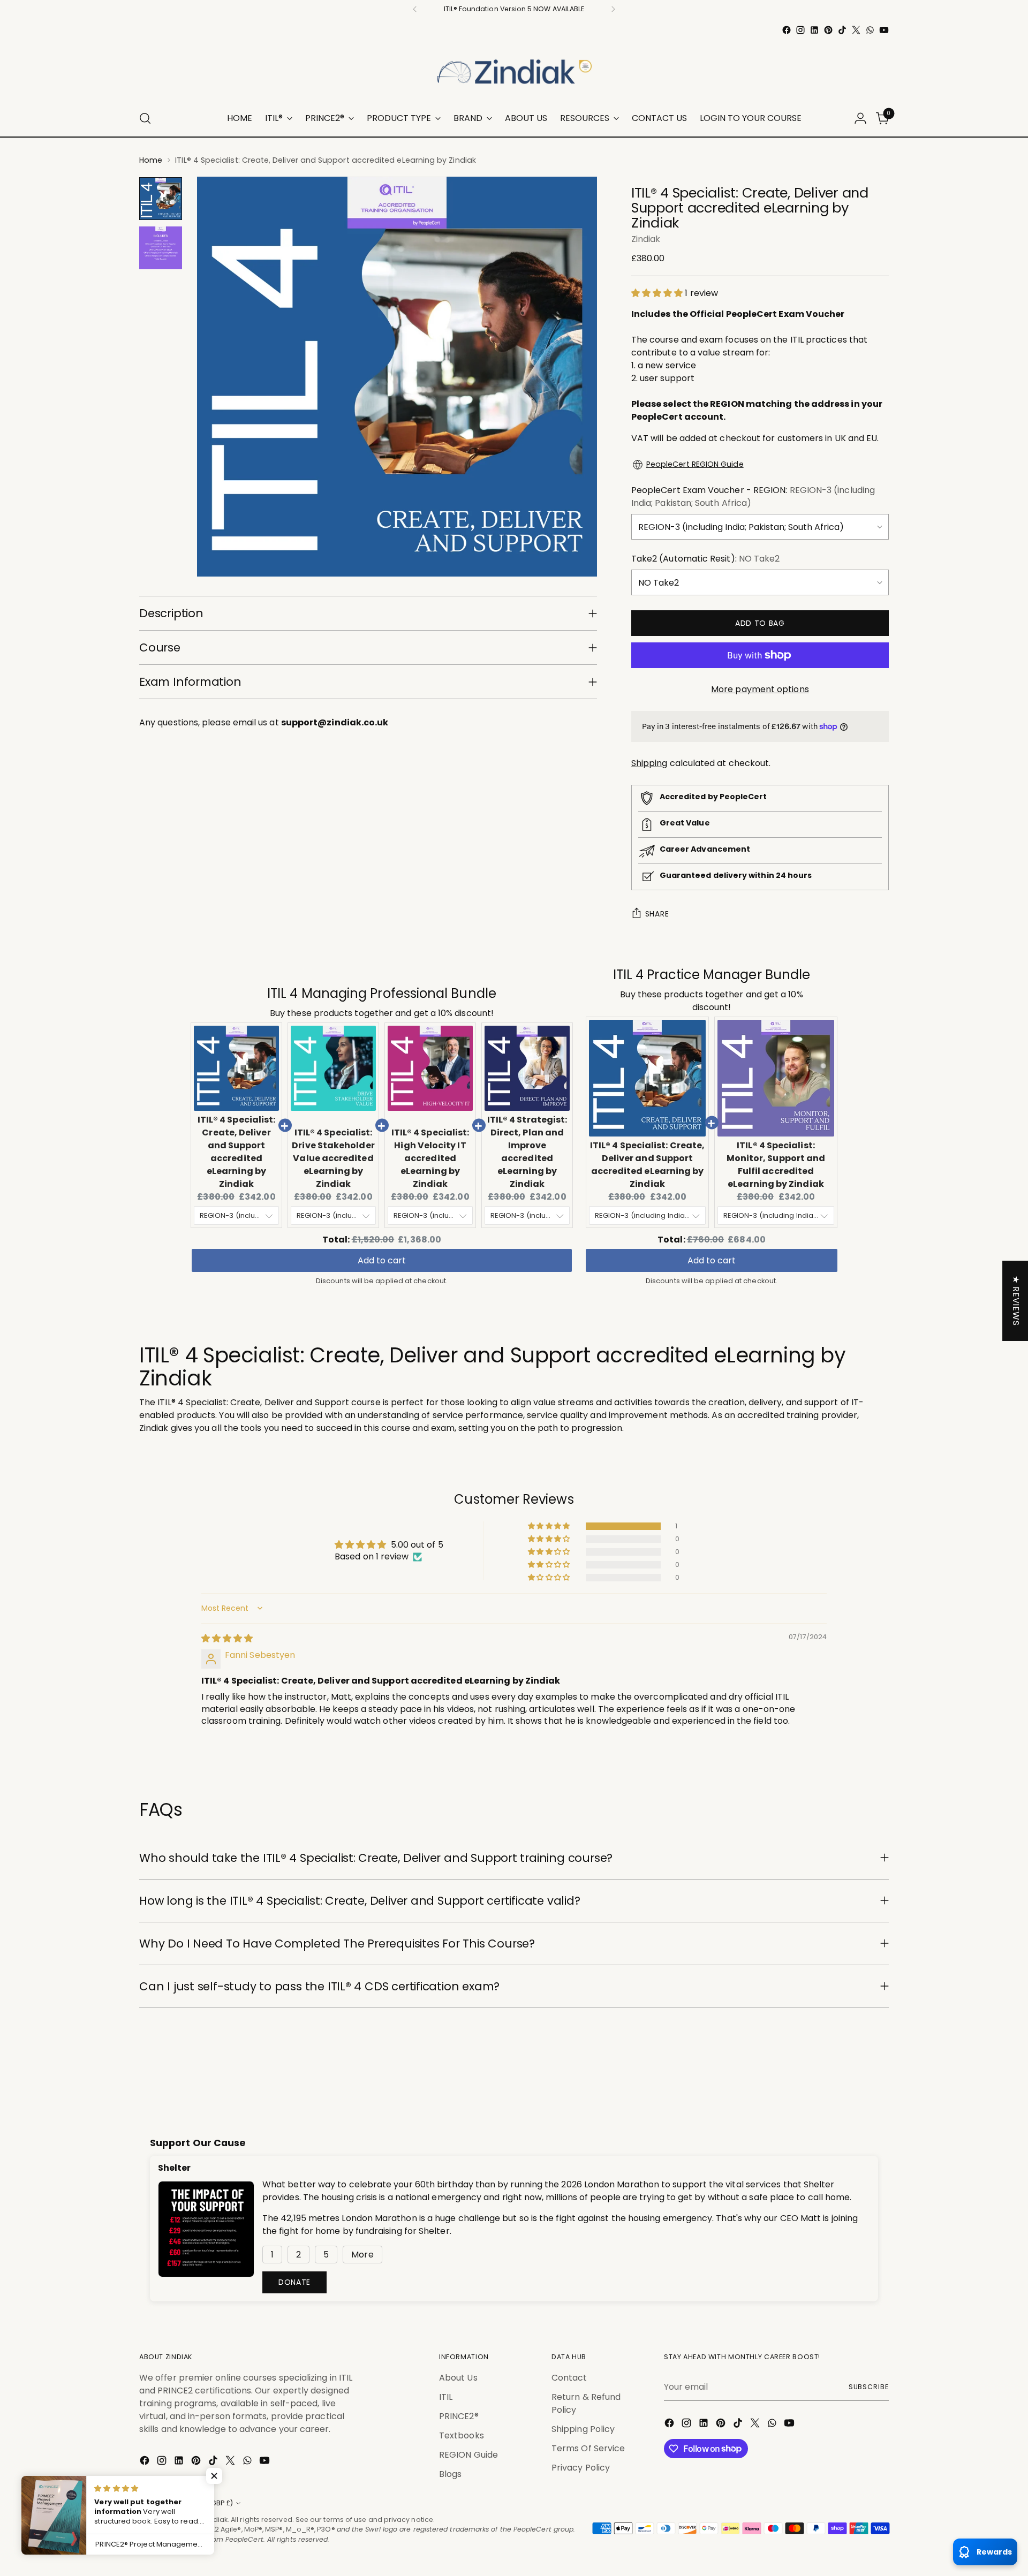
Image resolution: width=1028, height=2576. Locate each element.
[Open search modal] (145, 118)
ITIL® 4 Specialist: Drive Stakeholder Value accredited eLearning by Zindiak (333, 1158)
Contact (569, 2378)
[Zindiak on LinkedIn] (814, 30)
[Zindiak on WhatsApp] (870, 30)
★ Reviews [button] (1016, 1301)
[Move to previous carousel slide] (855, 2072)
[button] (658, 293)
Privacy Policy (581, 2468)
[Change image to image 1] (161, 199)
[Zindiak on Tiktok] (842, 30)
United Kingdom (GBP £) (192, 2503)
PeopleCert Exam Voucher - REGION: (753, 497)
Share (657, 914)
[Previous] (415, 9)
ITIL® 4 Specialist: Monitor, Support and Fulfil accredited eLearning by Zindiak (776, 1165)
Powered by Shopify (173, 2549)
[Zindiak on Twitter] (856, 30)
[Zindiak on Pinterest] (828, 30)
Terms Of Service (588, 2448)
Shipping (649, 763)
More (362, 2255)
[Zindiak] (514, 69)
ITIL (446, 2397)
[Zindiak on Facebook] (787, 30)
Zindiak (646, 239)
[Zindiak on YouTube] (884, 30)
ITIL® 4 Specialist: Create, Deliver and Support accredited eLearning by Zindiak (237, 1152)
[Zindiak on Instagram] (800, 30)
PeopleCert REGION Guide (695, 464)
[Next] (613, 9)
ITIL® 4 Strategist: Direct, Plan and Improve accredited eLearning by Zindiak (527, 1152)
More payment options (760, 689)
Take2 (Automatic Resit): (706, 559)
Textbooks (462, 2435)
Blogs (450, 2474)
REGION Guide (468, 2455)
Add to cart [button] (382, 1260)
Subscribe (869, 2387)
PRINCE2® (459, 2416)
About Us (458, 2378)
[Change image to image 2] (161, 248)
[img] (227, 1638)
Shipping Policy (583, 2429)
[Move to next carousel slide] (880, 2072)
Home (151, 160)
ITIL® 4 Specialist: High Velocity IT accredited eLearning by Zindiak (430, 1158)
